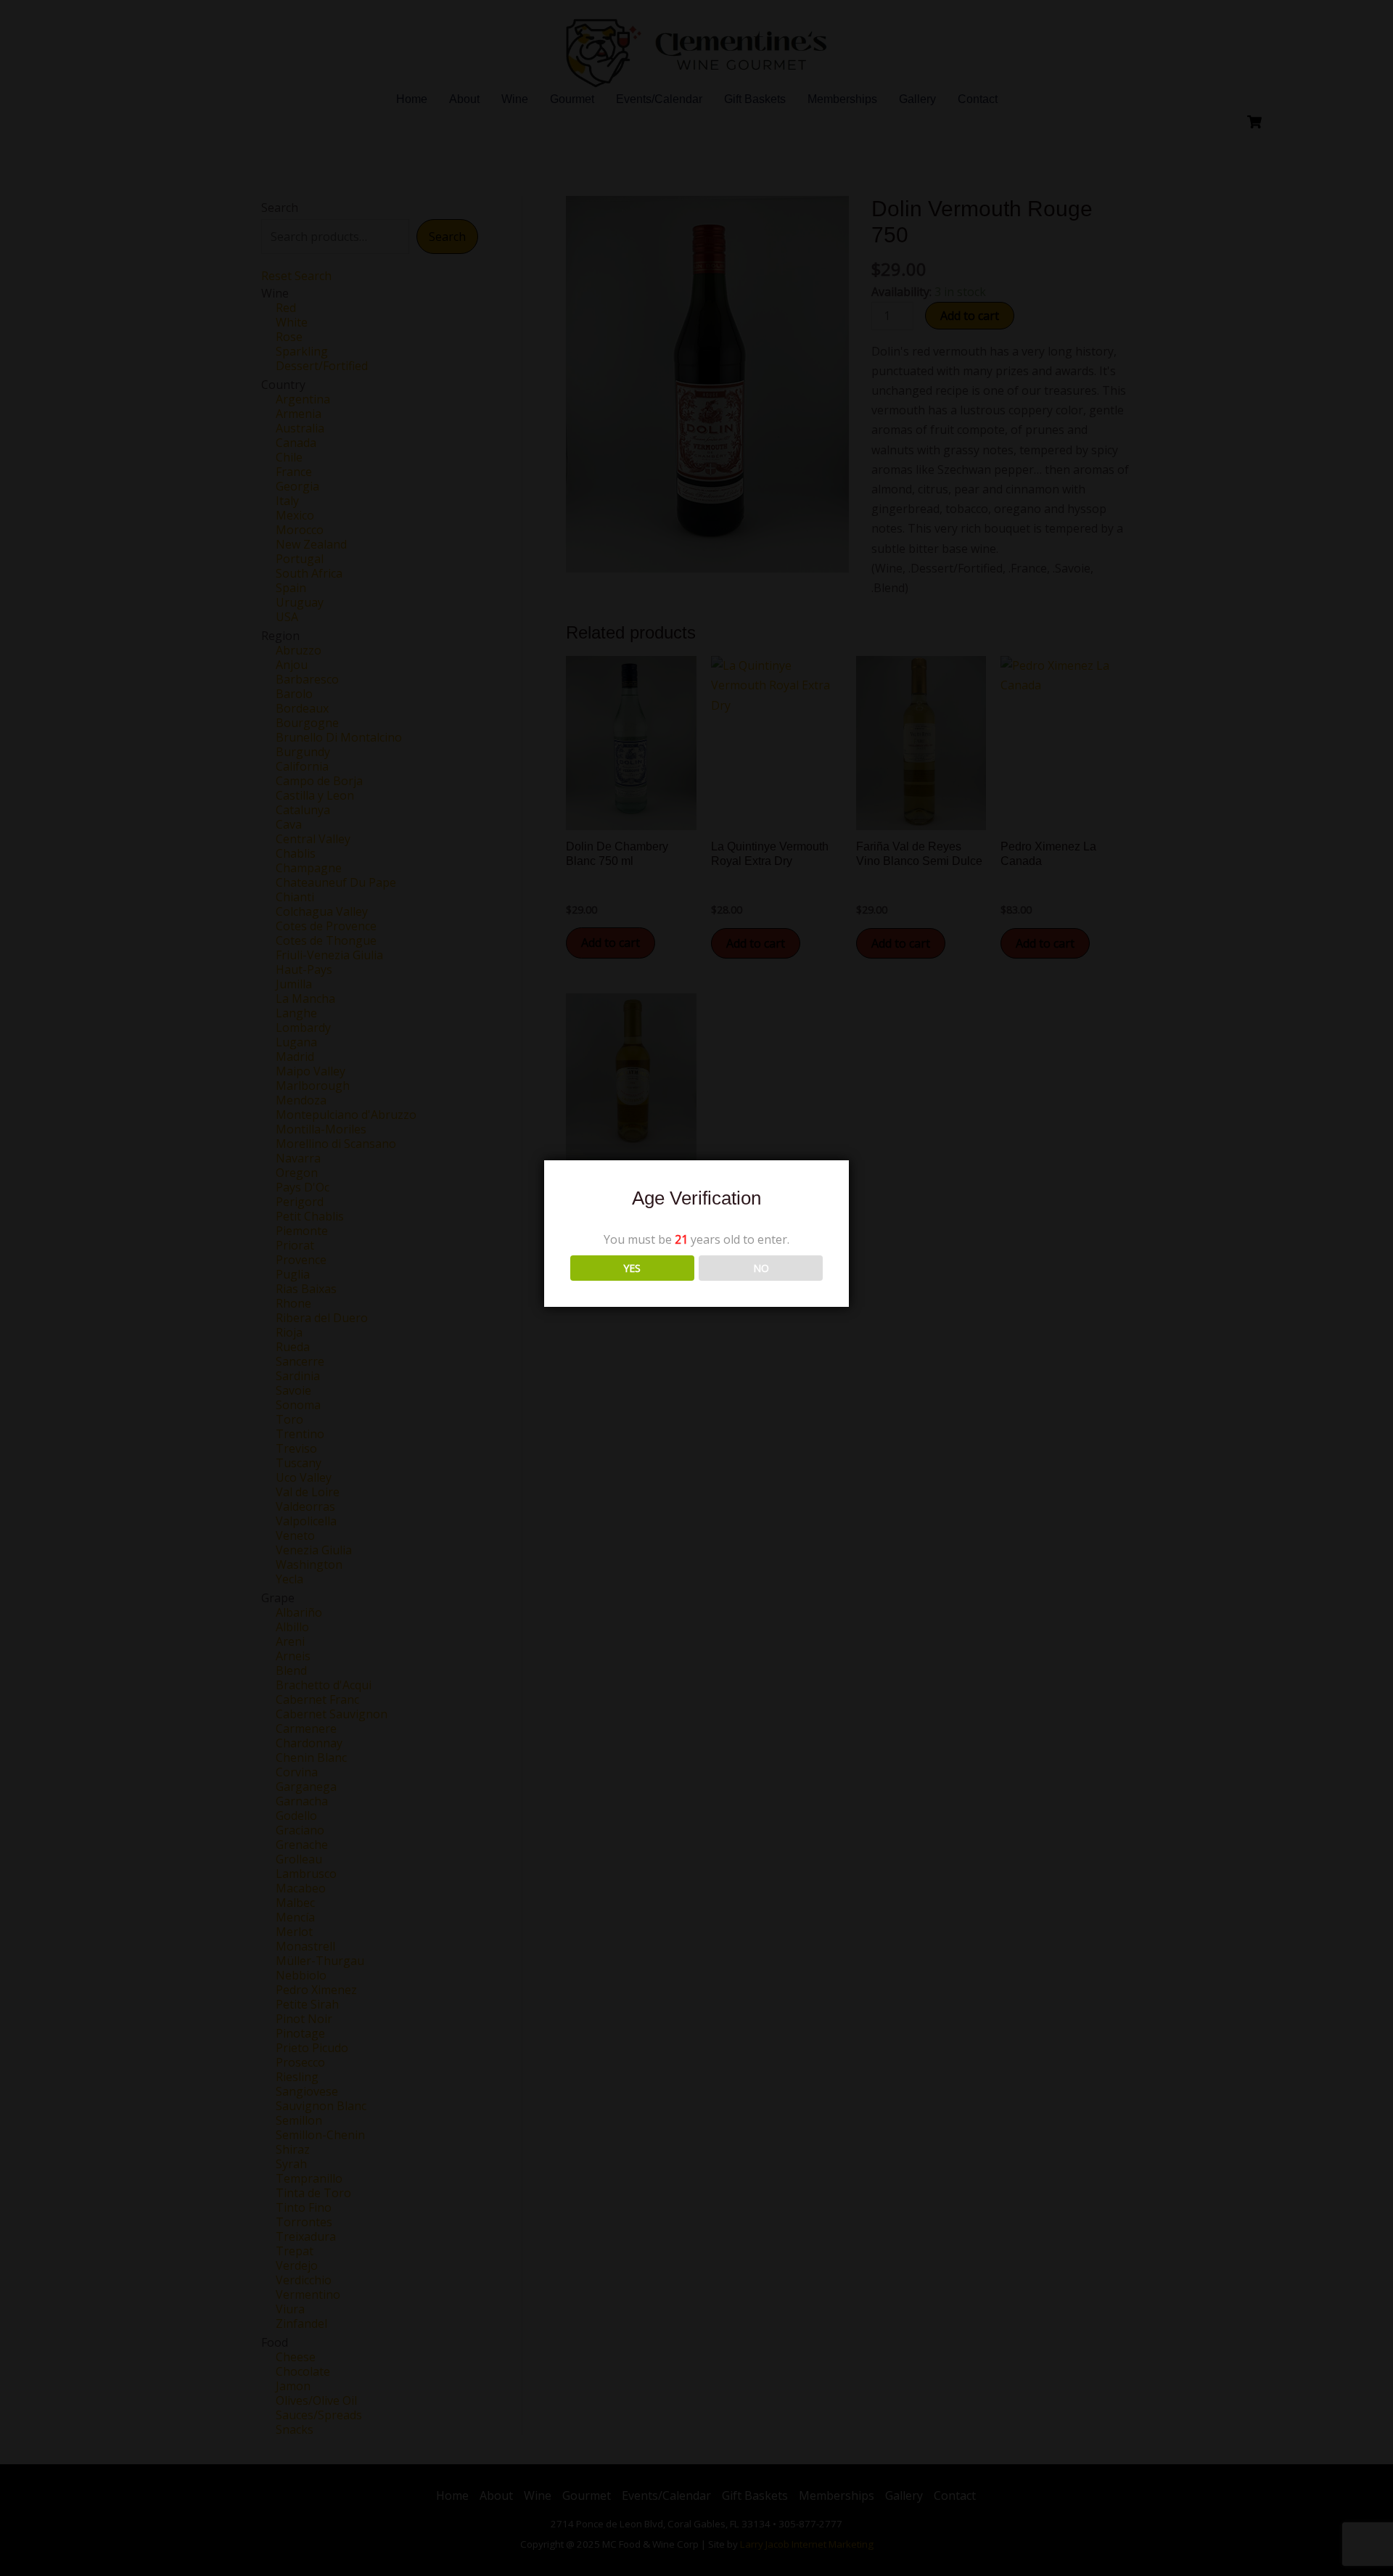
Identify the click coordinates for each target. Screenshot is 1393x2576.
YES (632, 1268)
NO (761, 1268)
